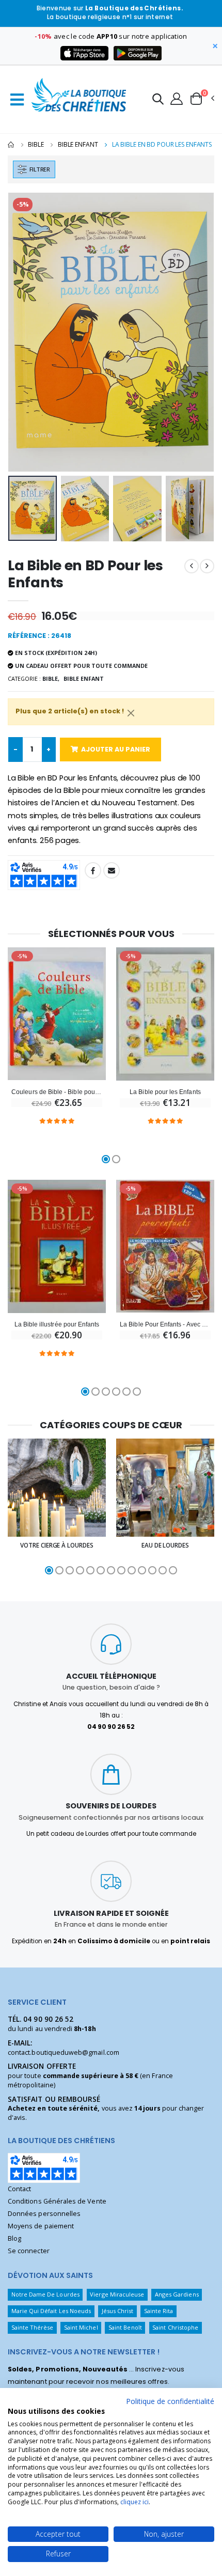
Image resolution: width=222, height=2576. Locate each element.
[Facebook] (93, 870)
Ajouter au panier (116, 749)
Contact (19, 2189)
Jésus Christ (118, 2311)
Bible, (51, 678)
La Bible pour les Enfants (165, 1092)
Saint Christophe (175, 2327)
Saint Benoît (125, 2327)
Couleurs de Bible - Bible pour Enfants (57, 1092)
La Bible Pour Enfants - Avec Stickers (165, 1324)
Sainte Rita (159, 2311)
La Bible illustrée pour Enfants (57, 1324)
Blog (14, 2238)
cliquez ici (134, 2502)
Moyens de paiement (41, 2226)
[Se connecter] (177, 98)
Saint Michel (81, 2327)
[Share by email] (112, 870)
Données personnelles (44, 2214)
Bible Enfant (78, 144)
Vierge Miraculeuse (117, 2294)
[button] (158, 100)
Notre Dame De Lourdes (45, 2294)
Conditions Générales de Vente (57, 2201)
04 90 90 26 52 (48, 2019)
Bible (36, 144)
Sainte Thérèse (33, 2327)
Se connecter (29, 2251)
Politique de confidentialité (170, 2401)
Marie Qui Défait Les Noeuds (51, 2311)
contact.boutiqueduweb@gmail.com (64, 2052)
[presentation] (22, 332)
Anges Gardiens (177, 2294)
